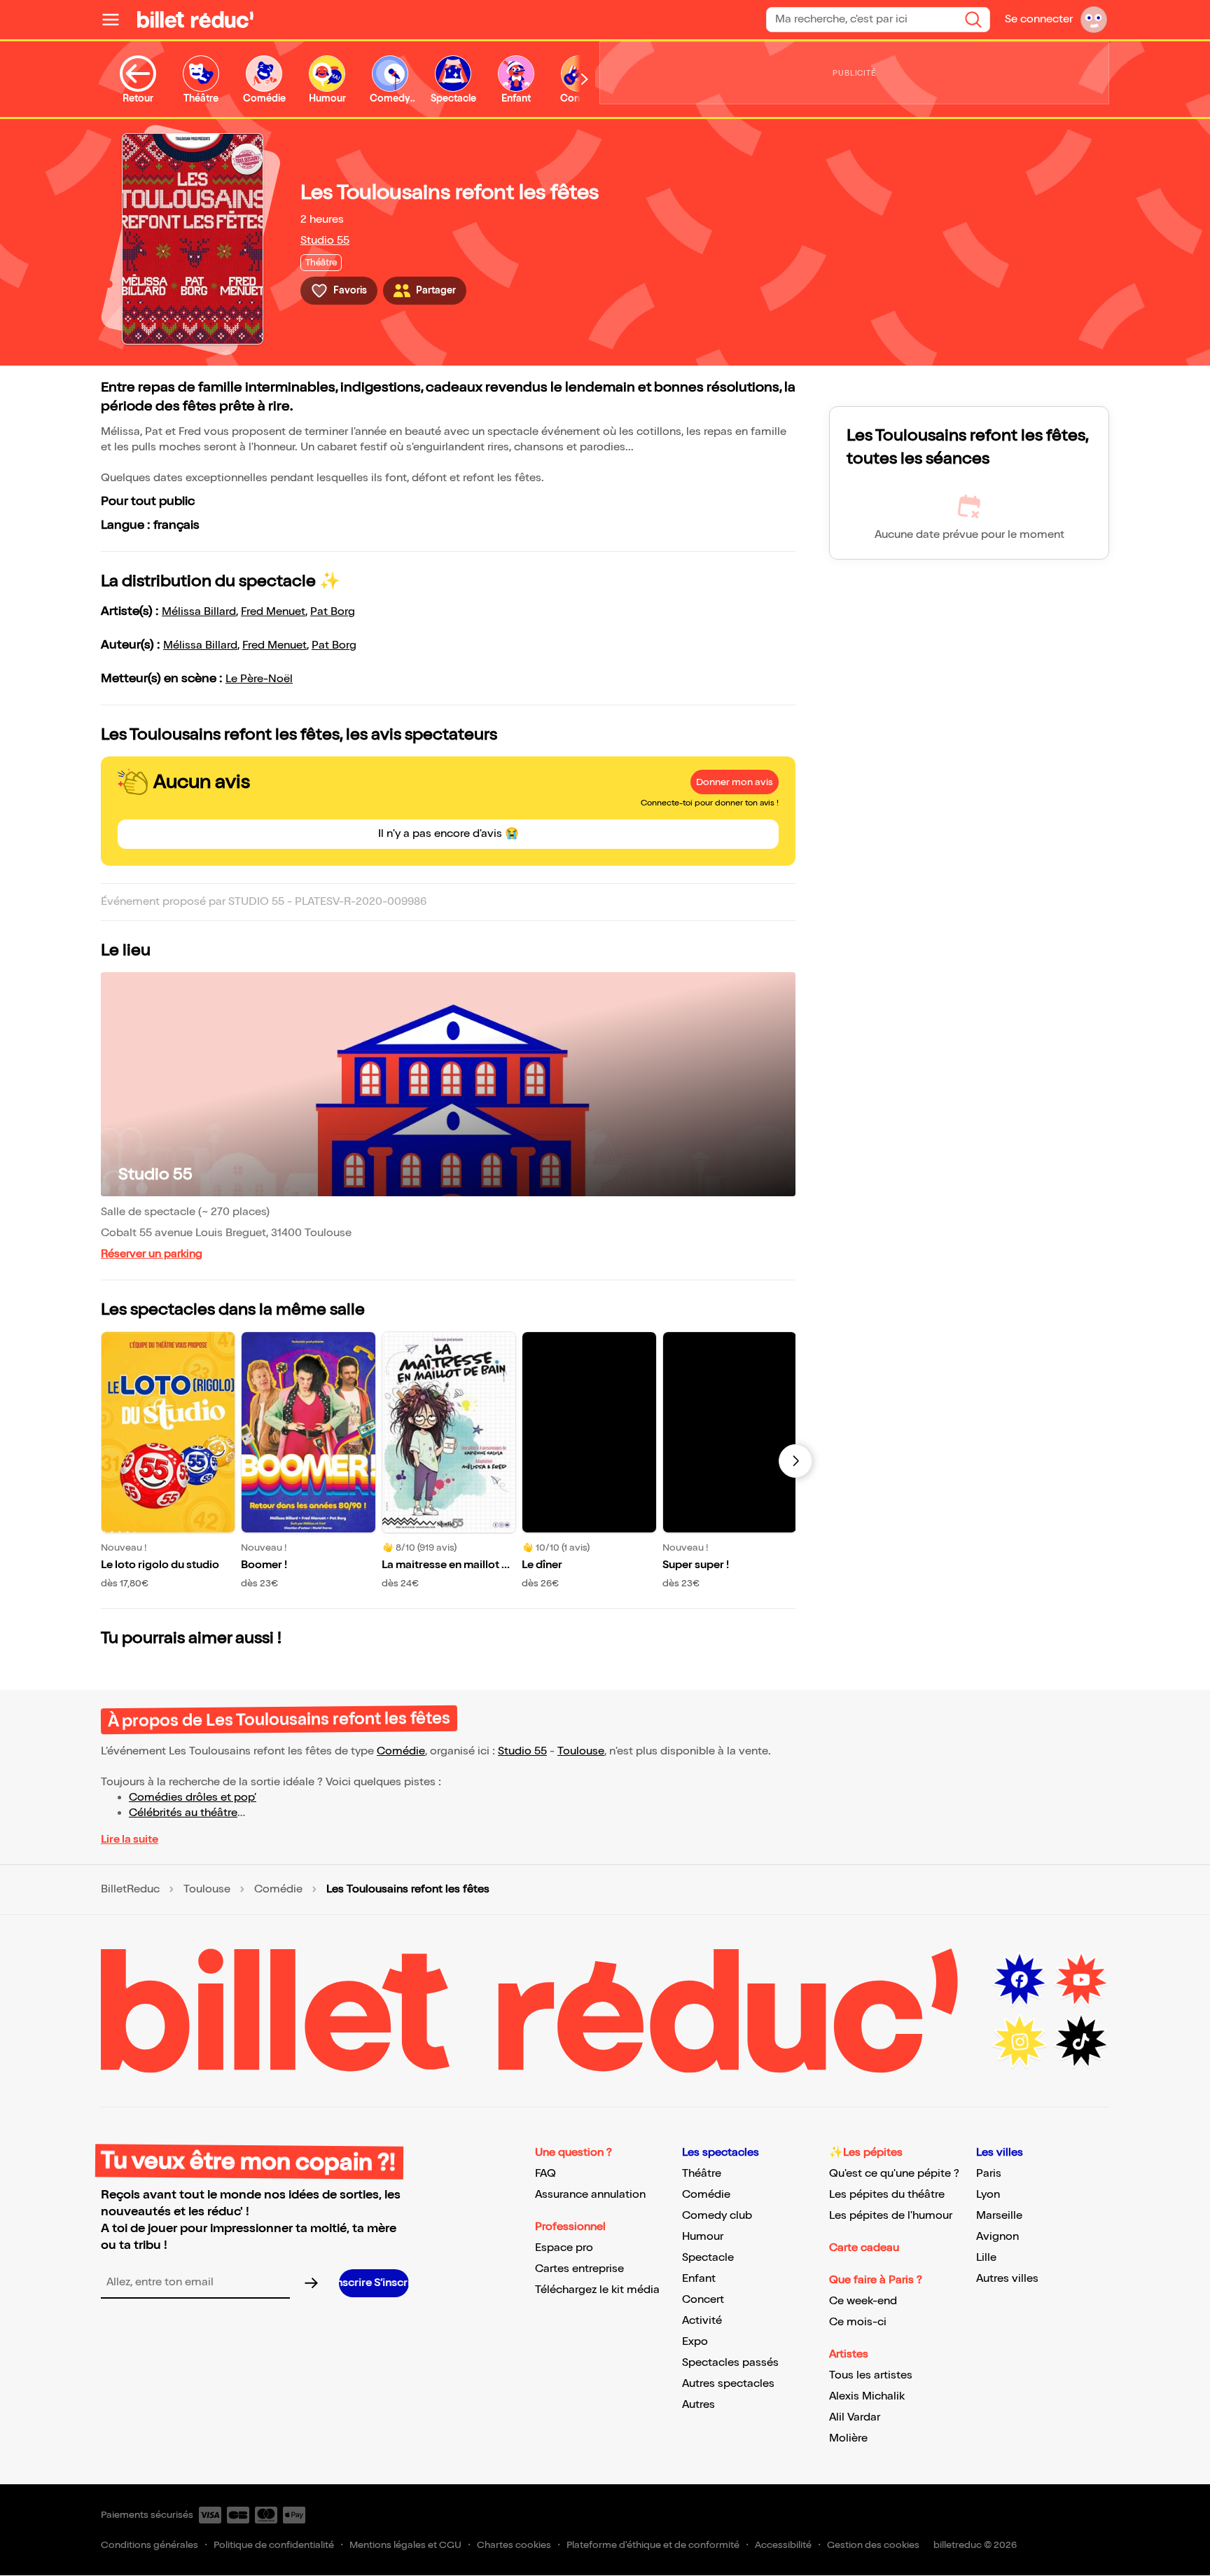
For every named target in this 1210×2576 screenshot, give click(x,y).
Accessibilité (783, 2545)
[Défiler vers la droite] (585, 79)
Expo (695, 2342)
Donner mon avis (735, 782)
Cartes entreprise (579, 2269)
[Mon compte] (1094, 20)
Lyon (988, 2195)
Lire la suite (130, 1840)
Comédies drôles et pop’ (193, 1798)
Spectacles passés (730, 2363)
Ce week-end (863, 2301)
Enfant (699, 2279)
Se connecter (1039, 19)
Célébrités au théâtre (183, 1813)
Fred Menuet (273, 612)
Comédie (401, 1751)
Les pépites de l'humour (891, 2216)
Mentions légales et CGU (405, 2545)
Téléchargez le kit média (597, 2290)
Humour (703, 2237)
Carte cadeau (864, 2248)
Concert (703, 2300)
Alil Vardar (855, 2417)
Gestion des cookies (873, 2545)
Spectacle (708, 2258)
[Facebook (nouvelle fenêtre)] (1020, 1980)
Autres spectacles (728, 2384)
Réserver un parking (152, 1254)
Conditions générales (149, 2545)
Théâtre (702, 2174)
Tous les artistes (871, 2375)
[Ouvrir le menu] (116, 20)
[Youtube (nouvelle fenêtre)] (1081, 1980)
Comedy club (717, 2216)
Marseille (999, 2216)
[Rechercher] (973, 20)
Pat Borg (333, 612)
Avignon (997, 2237)
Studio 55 (325, 241)
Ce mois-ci (858, 2322)
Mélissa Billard (199, 612)
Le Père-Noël (259, 679)
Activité (702, 2321)
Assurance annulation (590, 2195)
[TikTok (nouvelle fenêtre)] (1081, 2042)
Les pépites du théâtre (887, 2195)
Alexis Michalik (867, 2396)
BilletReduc (130, 1890)
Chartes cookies (514, 2545)
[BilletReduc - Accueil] (195, 20)
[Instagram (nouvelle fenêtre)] (1020, 2042)
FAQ (545, 2174)
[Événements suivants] (795, 1461)
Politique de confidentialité (274, 2545)
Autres (698, 2405)
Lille (986, 2258)
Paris (989, 2174)
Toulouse (581, 1751)
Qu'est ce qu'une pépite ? (894, 2174)
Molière (848, 2438)
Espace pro (564, 2248)
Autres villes (1007, 2279)
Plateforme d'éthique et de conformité (653, 2545)
